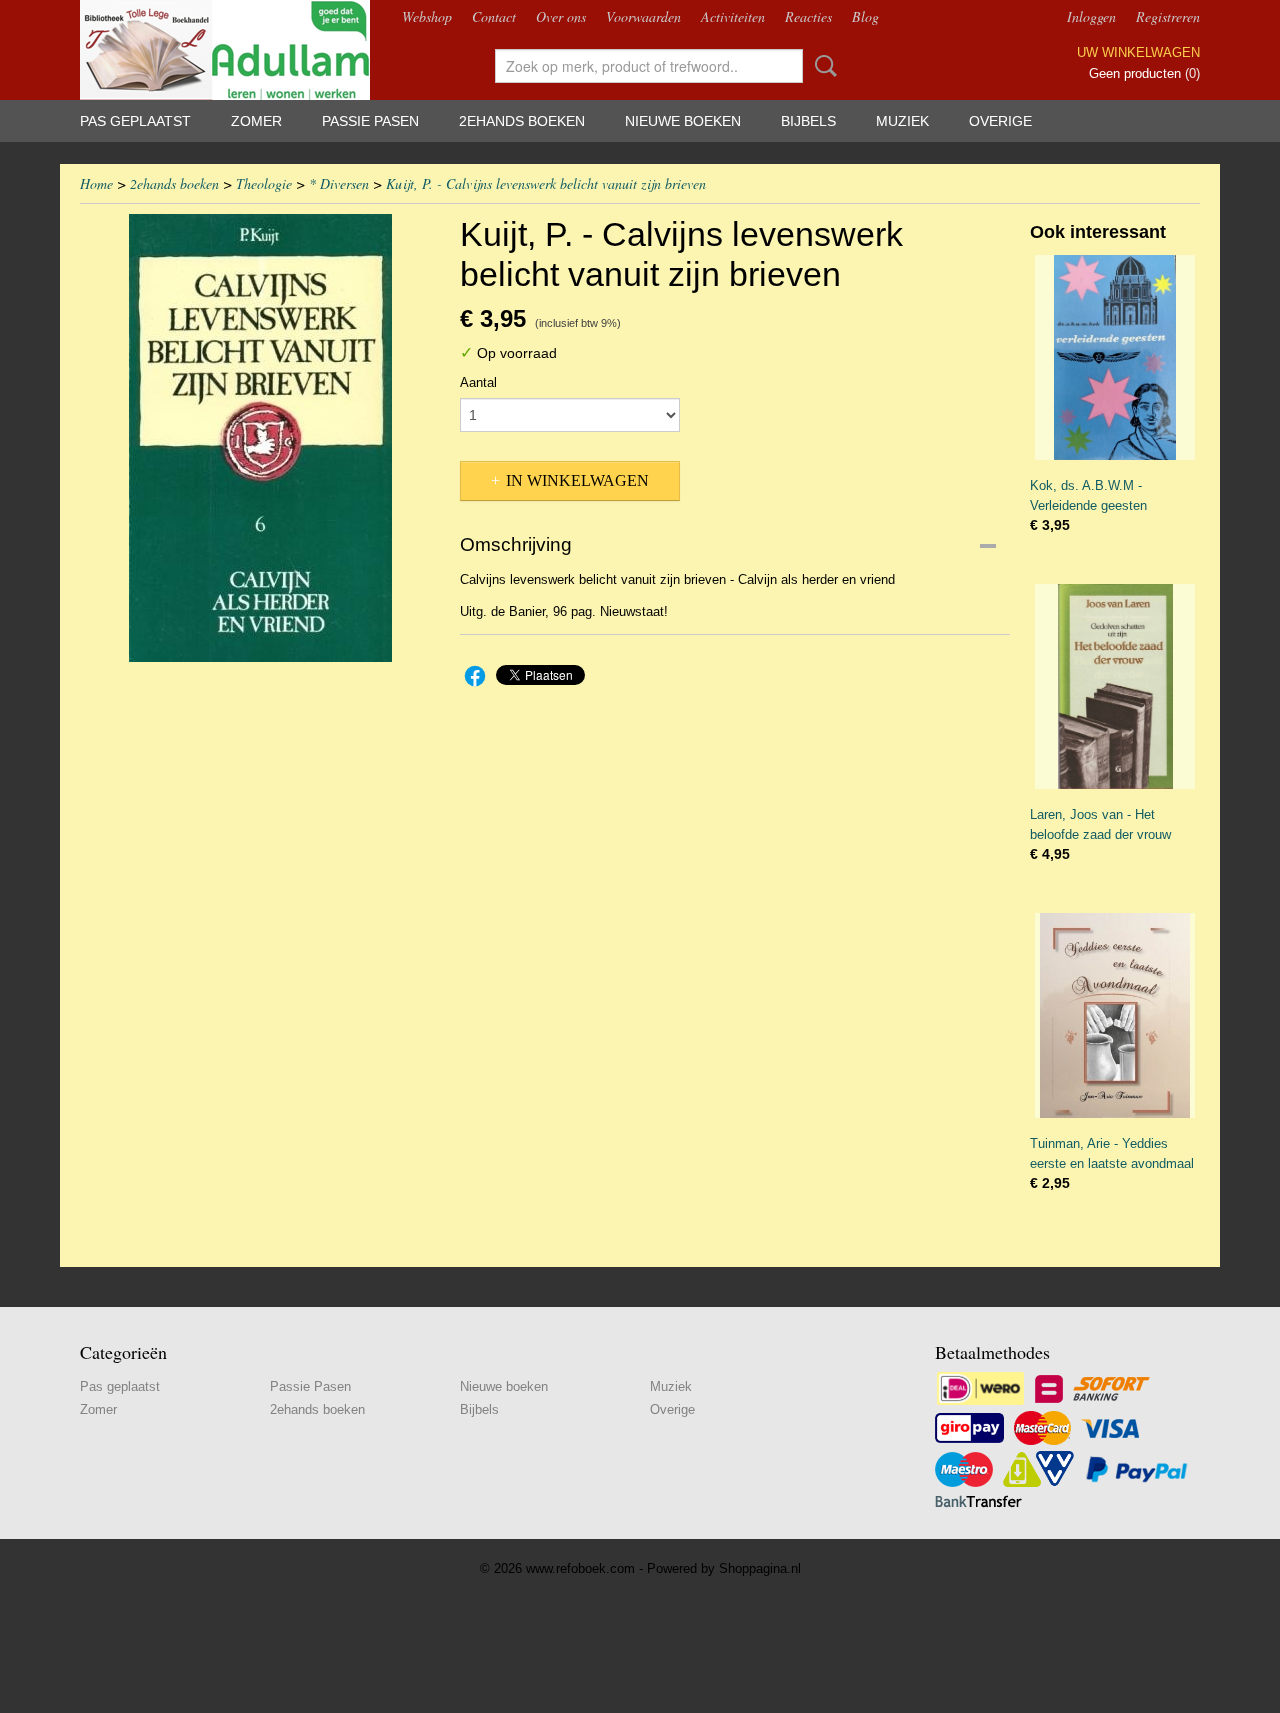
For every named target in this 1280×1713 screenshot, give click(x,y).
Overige (1000, 121)
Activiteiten (733, 16)
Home (96, 183)
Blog (865, 16)
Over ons (561, 16)
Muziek (902, 121)
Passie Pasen (370, 121)
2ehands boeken (522, 121)
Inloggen (1091, 16)
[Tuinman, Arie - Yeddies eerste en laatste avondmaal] (1115, 1015)
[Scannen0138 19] (260, 438)
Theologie (264, 183)
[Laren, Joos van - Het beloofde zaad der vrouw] (1115, 686)
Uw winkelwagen (1138, 52)
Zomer (256, 121)
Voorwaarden (643, 16)
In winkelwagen (577, 480)
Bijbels (808, 121)
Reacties (808, 16)
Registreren (1168, 16)
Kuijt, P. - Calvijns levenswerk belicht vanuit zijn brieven (546, 183)
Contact (494, 16)
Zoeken (822, 66)
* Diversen (339, 183)
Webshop (427, 16)
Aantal (478, 382)
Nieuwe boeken (683, 121)
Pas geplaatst (135, 121)
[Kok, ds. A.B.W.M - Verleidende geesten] (1115, 357)
